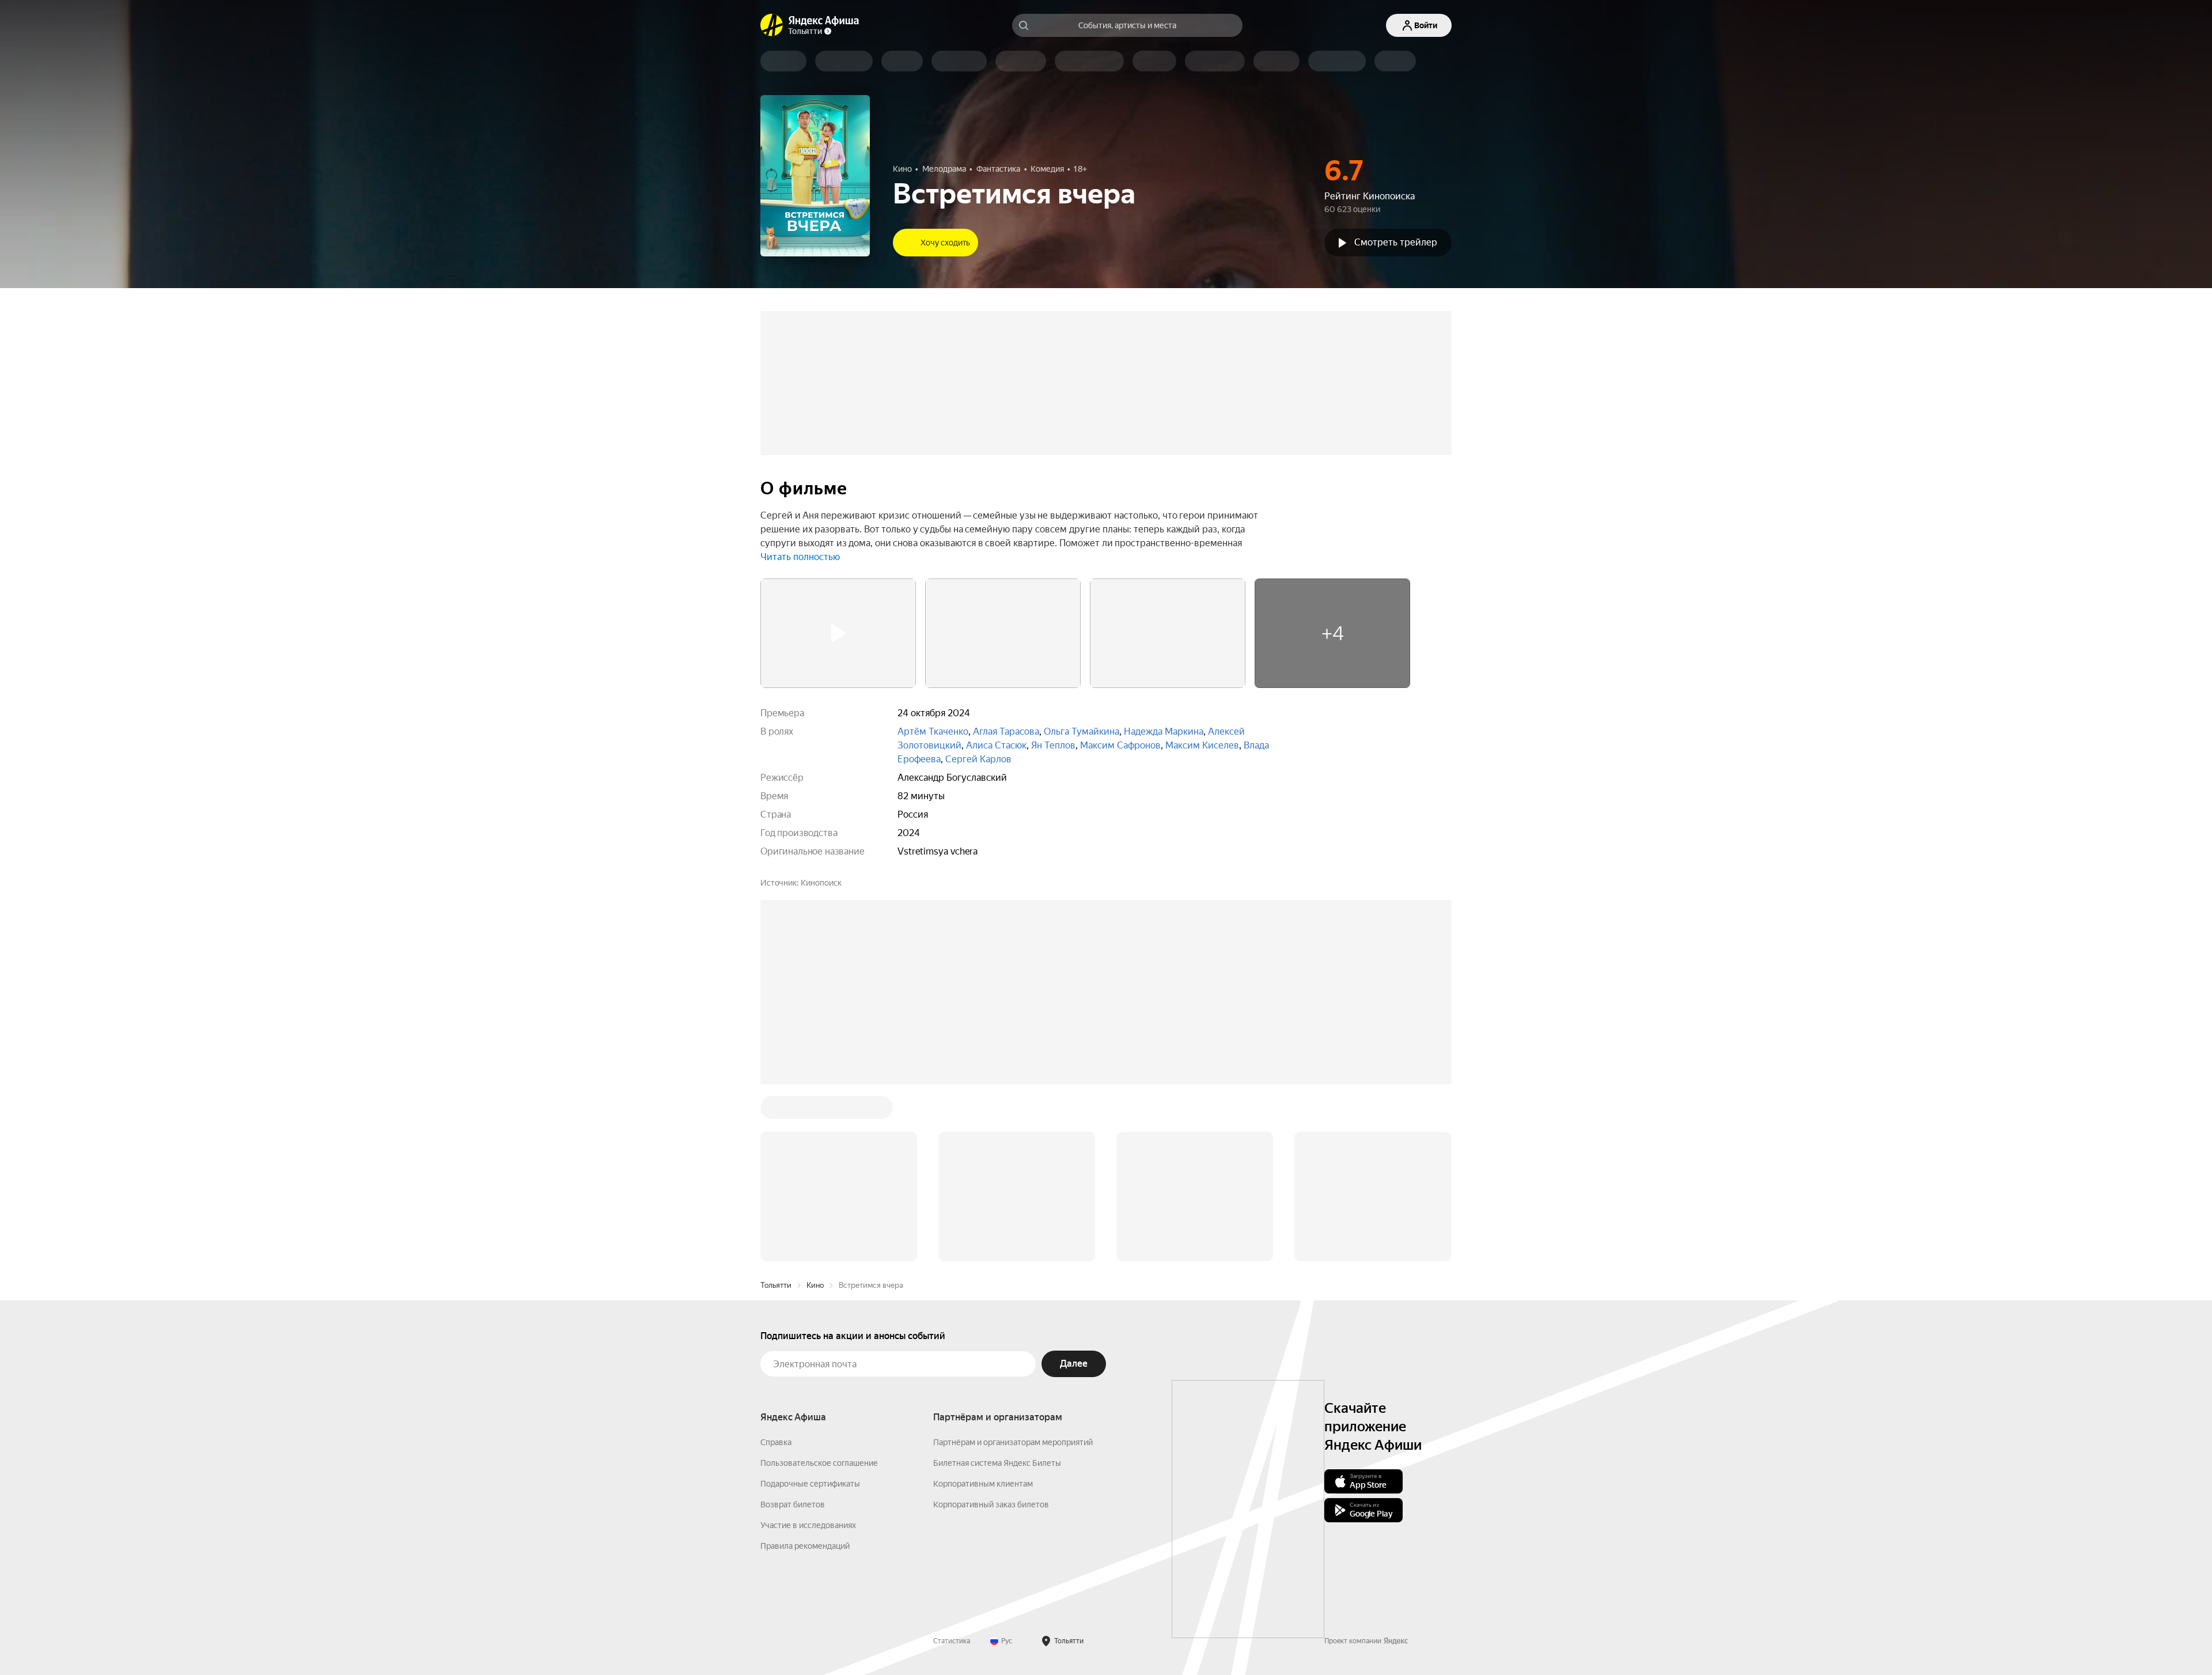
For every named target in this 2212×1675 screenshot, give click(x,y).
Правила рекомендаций (805, 1546)
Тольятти (776, 1285)
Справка (776, 1442)
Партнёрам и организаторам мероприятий (1013, 1442)
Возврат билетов (793, 1504)
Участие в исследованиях (808, 1525)
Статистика (952, 1641)
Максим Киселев (1202, 745)
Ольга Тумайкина (1082, 731)
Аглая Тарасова (1006, 731)
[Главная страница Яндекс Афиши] (772, 25)
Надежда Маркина (1164, 731)
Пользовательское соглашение (819, 1463)
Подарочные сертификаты (810, 1484)
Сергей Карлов (978, 759)
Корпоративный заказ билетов (991, 1504)
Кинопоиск (821, 883)
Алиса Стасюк (996, 745)
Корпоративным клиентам (983, 1484)
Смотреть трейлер (1396, 242)
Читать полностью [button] (800, 557)
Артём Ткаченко (933, 731)
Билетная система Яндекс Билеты (997, 1463)
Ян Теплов (1053, 745)
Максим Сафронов (1120, 745)
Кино (815, 1285)
